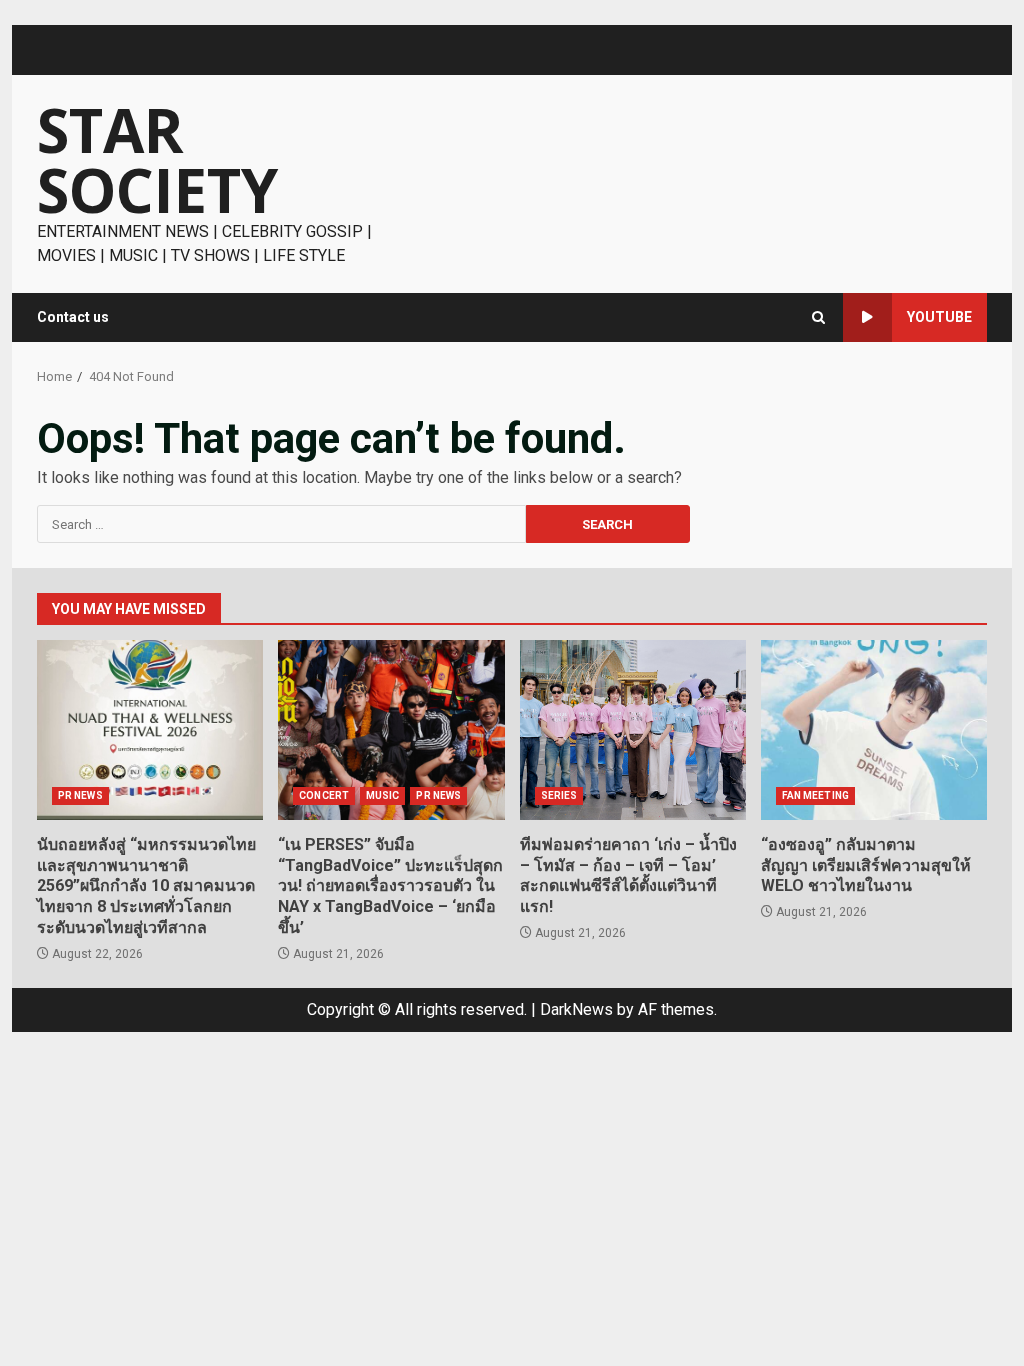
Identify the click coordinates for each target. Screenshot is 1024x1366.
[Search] (818, 317)
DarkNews (576, 1009)
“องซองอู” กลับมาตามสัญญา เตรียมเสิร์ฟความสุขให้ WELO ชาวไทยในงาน (874, 730)
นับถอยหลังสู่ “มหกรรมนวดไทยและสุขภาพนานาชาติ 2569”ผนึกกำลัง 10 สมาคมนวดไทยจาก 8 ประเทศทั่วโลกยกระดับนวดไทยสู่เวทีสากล (150, 730)
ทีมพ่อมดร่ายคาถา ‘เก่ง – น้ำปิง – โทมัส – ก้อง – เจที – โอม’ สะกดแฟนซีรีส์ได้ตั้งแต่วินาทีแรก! (633, 730)
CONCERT (324, 795)
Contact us (73, 317)
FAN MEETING (815, 795)
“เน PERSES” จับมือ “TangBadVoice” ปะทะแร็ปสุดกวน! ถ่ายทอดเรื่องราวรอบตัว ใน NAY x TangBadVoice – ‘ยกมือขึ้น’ (391, 730)
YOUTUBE (939, 317)
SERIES (559, 795)
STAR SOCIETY (157, 160)
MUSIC (383, 795)
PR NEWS (80, 795)
